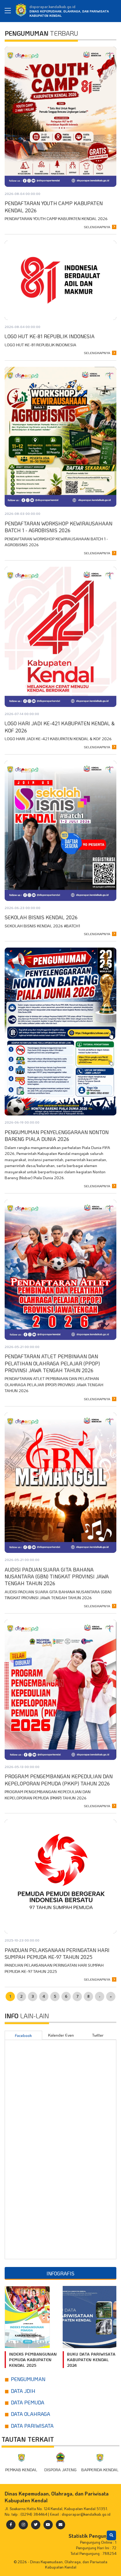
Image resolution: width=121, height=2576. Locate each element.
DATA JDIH (23, 2391)
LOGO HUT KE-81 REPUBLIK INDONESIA (50, 336)
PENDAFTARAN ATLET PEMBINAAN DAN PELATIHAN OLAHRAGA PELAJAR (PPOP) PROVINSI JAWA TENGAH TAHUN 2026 (52, 1363)
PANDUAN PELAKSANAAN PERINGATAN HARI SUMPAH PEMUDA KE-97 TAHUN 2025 (57, 1953)
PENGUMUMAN (28, 2379)
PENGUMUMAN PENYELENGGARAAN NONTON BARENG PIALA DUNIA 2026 (57, 1136)
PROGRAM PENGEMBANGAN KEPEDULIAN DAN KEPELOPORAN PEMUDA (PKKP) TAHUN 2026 (59, 1780)
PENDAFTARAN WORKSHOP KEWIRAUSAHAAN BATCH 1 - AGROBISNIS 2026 (58, 527)
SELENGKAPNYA (97, 227)
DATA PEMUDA (28, 2402)
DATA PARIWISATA (32, 2426)
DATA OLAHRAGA (31, 2414)
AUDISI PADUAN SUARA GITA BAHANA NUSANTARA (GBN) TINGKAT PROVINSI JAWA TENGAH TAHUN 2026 (57, 1577)
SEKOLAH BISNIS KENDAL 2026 (41, 917)
